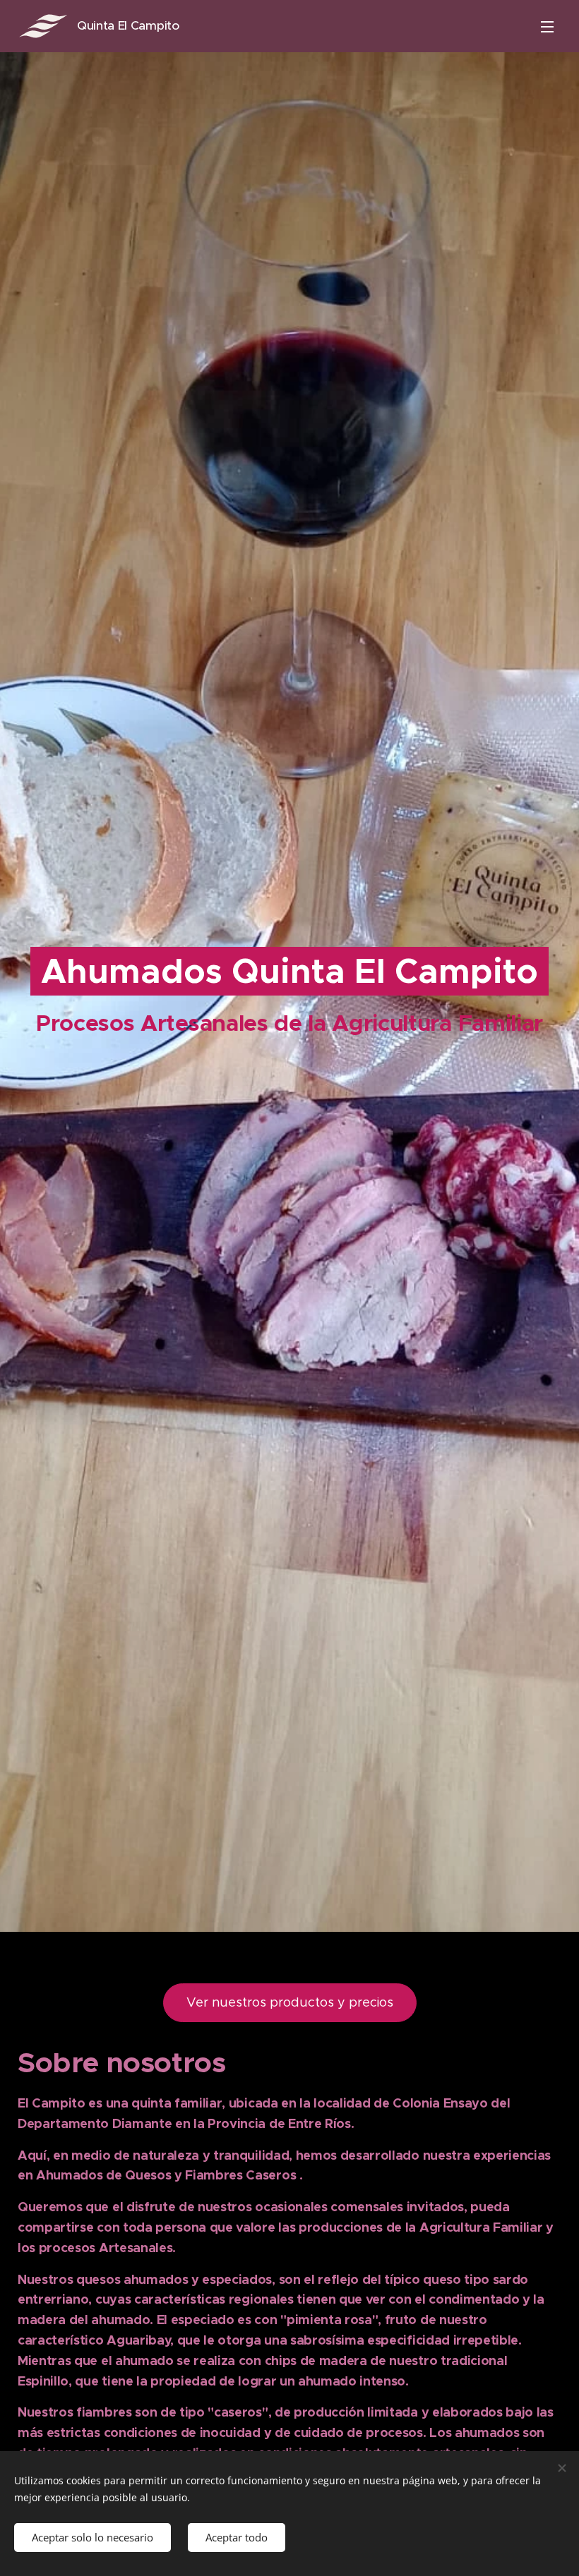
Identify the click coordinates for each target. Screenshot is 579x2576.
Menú (547, 26)
